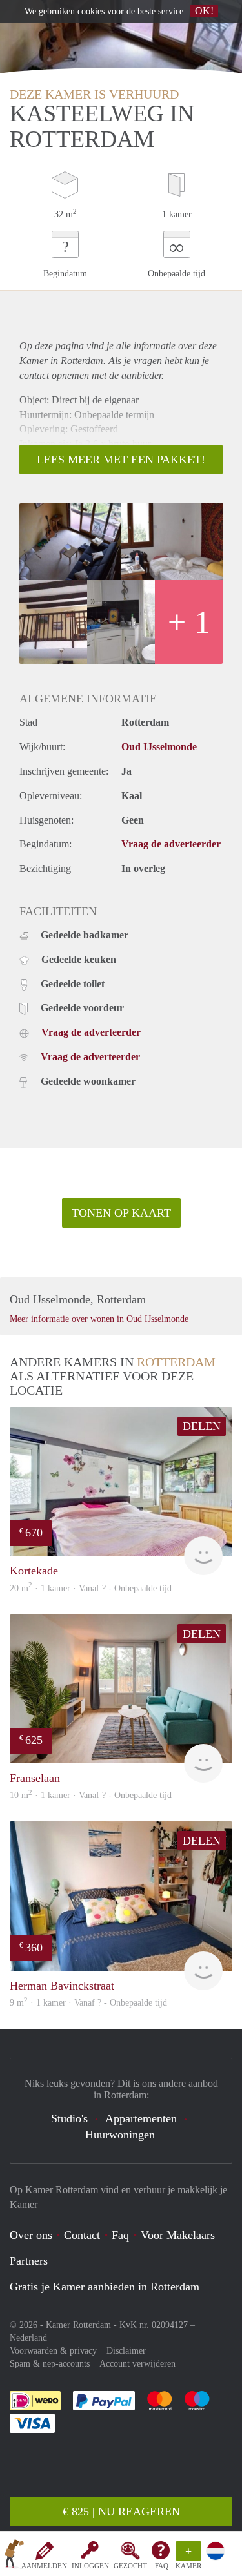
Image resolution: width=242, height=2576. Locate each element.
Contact (82, 2235)
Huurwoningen (120, 2135)
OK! (204, 11)
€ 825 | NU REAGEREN (121, 2512)
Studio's (69, 2118)
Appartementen (141, 2118)
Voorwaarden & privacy (53, 2351)
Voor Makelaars (178, 2235)
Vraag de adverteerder (171, 844)
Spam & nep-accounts (50, 2364)
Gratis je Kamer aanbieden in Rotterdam (105, 2287)
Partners (29, 2261)
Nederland (28, 2338)
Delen (202, 1426)
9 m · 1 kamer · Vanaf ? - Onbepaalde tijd (88, 2003)
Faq (120, 2235)
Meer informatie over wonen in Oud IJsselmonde (99, 1319)
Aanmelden (44, 2566)
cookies (91, 11)
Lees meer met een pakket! (121, 460)
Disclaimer (126, 2351)
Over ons (31, 2235)
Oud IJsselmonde (159, 747)
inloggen (90, 2566)
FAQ (162, 2566)
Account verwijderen (137, 2364)
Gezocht (130, 2566)
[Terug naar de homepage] (14, 2556)
